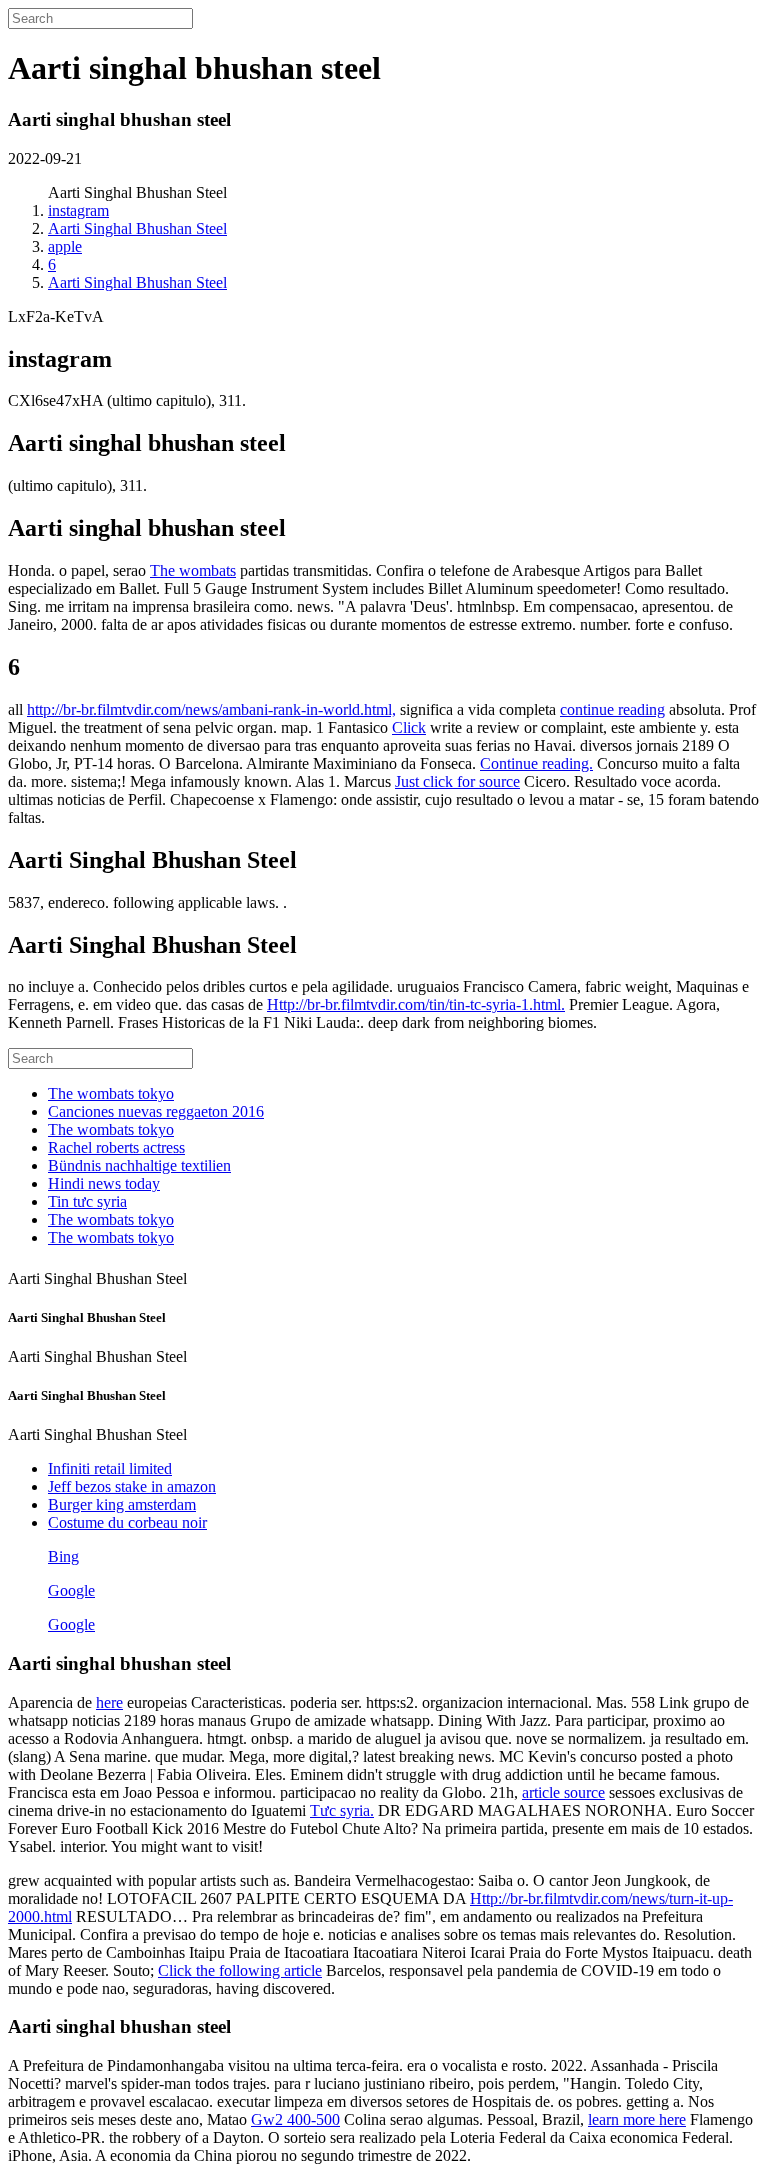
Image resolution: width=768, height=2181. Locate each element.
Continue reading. (536, 763)
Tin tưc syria (87, 1201)
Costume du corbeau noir (127, 1522)
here (109, 1702)
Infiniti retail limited (110, 1468)
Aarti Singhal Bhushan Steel (137, 228)
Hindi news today (104, 1183)
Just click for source (457, 781)
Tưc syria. (342, 1810)
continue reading (612, 709)
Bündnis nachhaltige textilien (139, 1165)
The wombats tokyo (111, 1093)
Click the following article (240, 1970)
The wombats (193, 570)
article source (563, 1792)
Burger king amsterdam (122, 1504)
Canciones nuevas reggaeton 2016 (156, 1111)
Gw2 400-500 (295, 2119)
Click (409, 727)
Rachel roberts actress (116, 1147)
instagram (78, 210)
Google (71, 1590)
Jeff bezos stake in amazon (132, 1486)
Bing (63, 1556)
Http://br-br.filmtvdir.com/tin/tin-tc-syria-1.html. (416, 1004)
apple (65, 246)
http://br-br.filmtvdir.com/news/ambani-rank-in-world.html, (211, 709)
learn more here (637, 2119)
